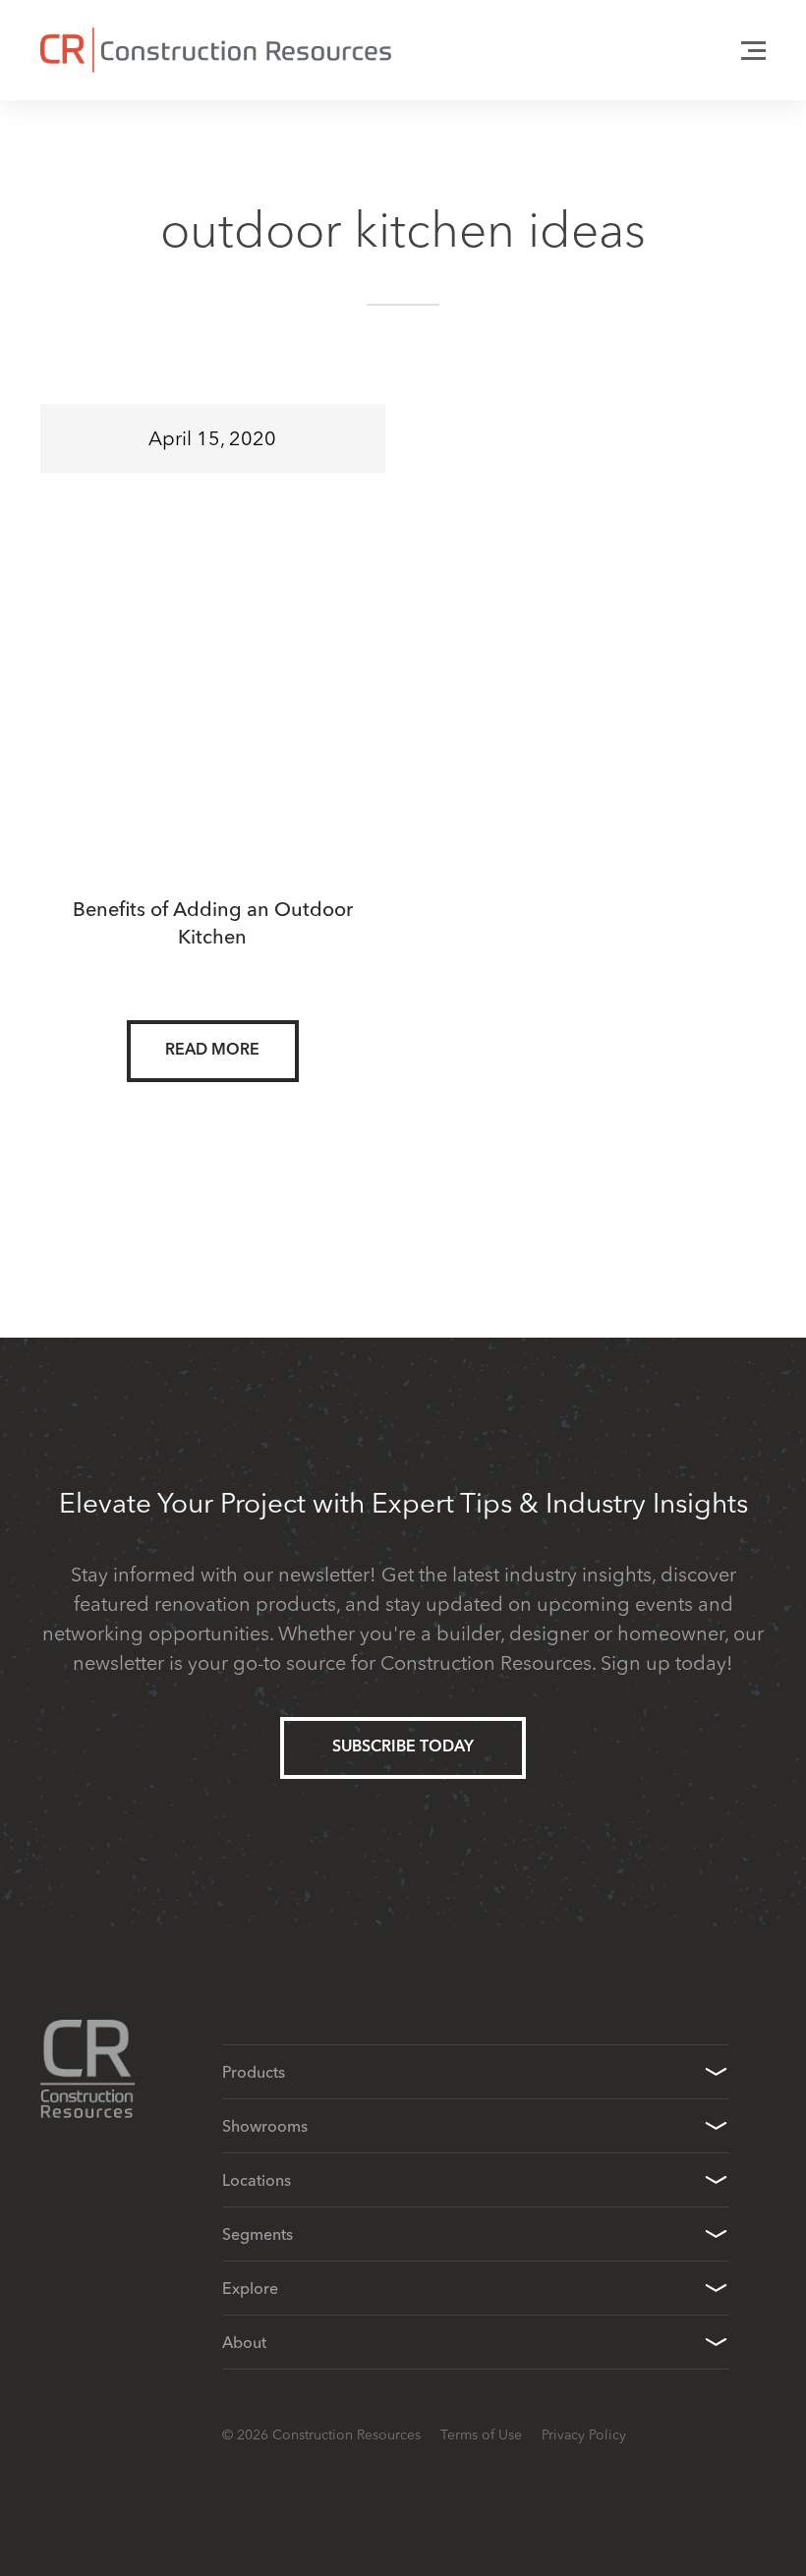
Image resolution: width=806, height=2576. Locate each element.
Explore (250, 2288)
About (244, 2342)
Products (254, 2072)
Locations (257, 2180)
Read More (212, 1051)
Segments (258, 2234)
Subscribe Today (403, 1747)
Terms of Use (481, 2434)
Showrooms (265, 2126)
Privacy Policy (584, 2434)
